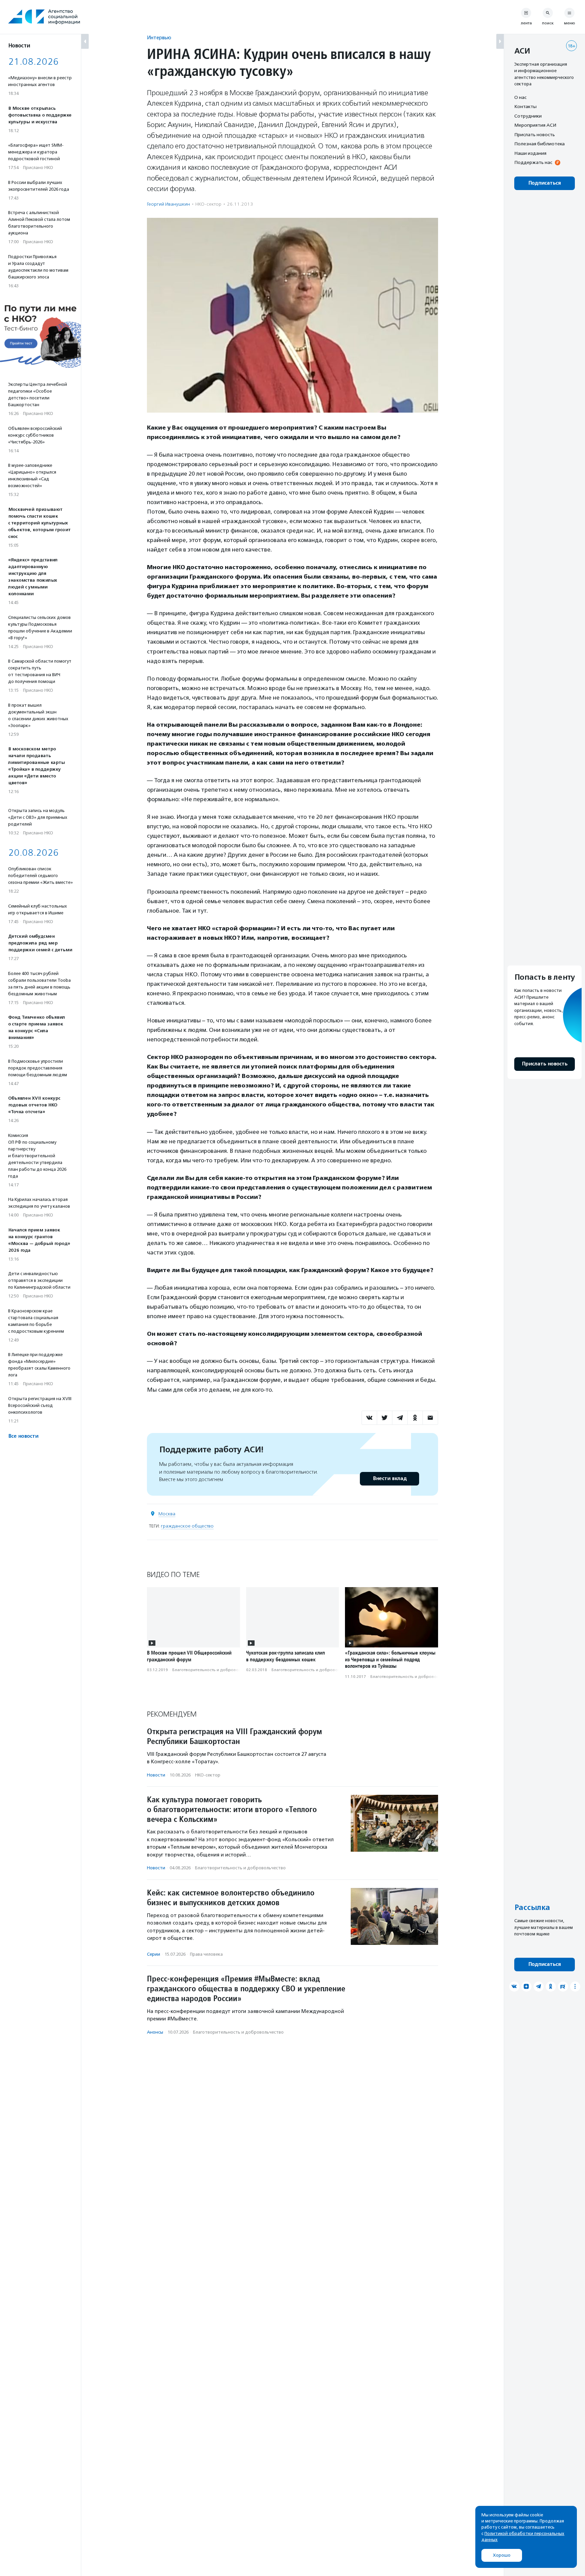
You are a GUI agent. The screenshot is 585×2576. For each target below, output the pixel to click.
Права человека (206, 1954)
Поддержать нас (533, 163)
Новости (156, 1775)
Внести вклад (390, 1479)
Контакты (525, 107)
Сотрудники (528, 116)
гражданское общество (187, 1526)
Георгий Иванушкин (168, 204)
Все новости (23, 1436)
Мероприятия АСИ (535, 125)
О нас (520, 97)
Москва (167, 1514)
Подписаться (545, 183)
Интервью (159, 37)
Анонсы (155, 2032)
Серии (154, 1954)
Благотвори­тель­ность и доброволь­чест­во (215, 1670)
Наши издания (530, 153)
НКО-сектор (208, 204)
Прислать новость (535, 134)
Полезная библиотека (539, 144)
